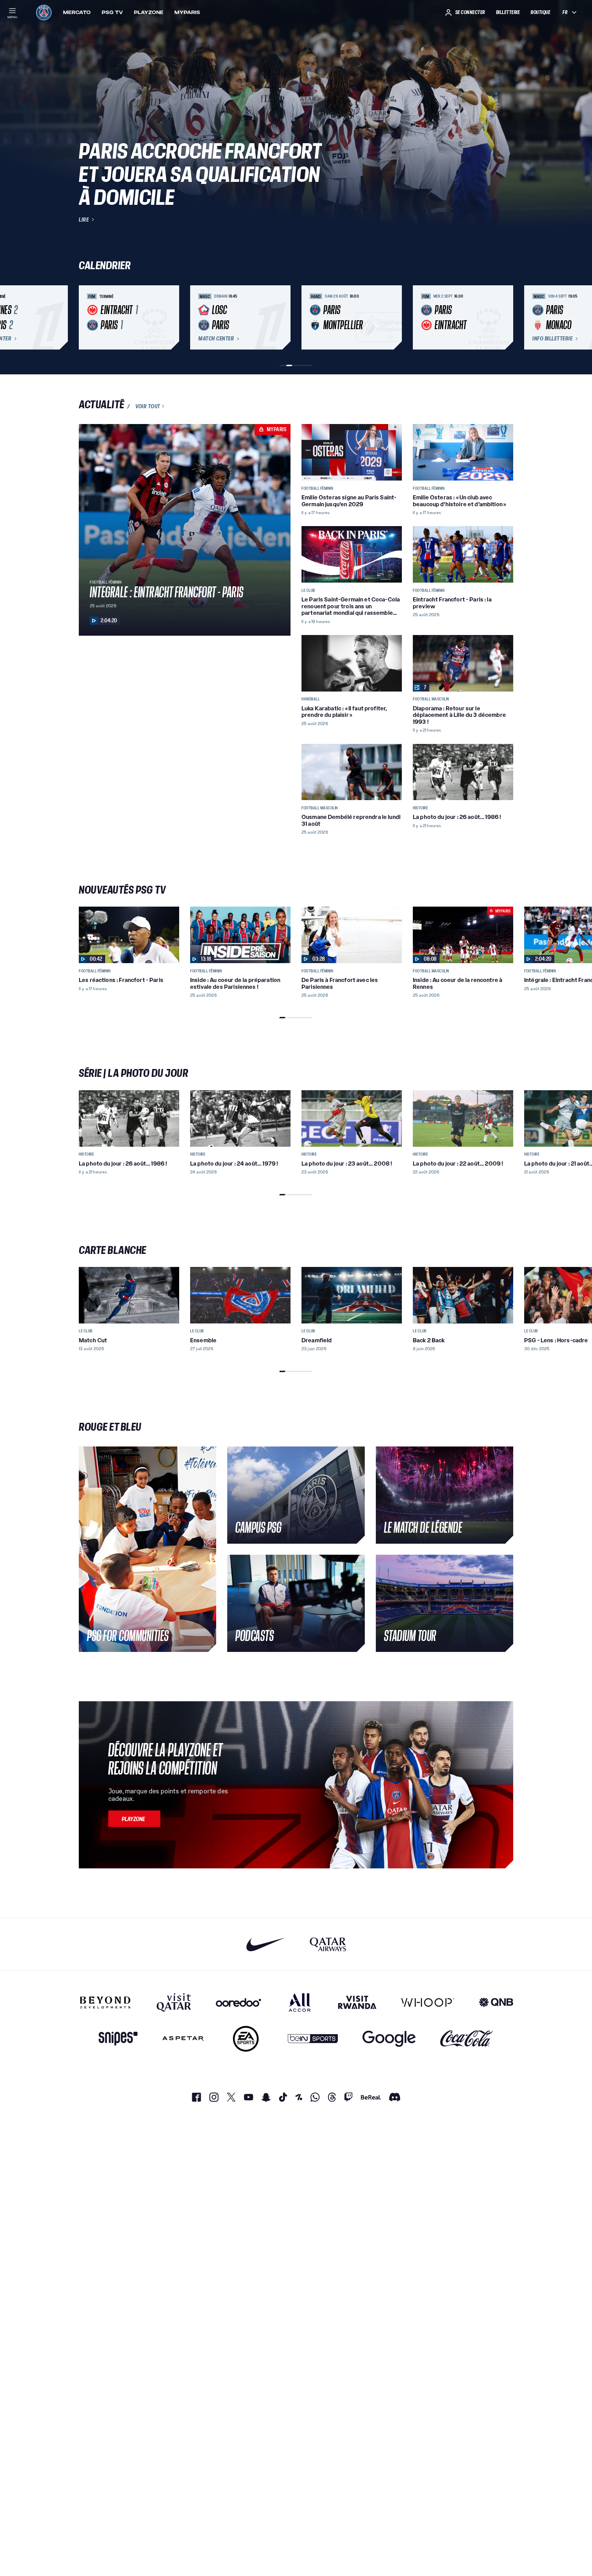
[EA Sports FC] (246, 2039)
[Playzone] (134, 1819)
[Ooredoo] (238, 2002)
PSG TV (112, 12)
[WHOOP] (428, 2002)
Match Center (216, 339)
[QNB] (496, 2002)
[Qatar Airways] (328, 1944)
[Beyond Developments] (105, 2002)
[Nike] (266, 1944)
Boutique (540, 12)
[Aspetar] (183, 2039)
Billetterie (508, 12)
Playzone (149, 12)
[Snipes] (118, 2039)
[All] (300, 2002)
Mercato (77, 12)
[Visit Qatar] (174, 2002)
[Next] (505, 318)
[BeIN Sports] (313, 2039)
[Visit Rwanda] (357, 2002)
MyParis (187, 12)
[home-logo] (44, 12)
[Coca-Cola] (467, 2039)
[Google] (389, 2039)
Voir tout (148, 406)
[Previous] (87, 318)
